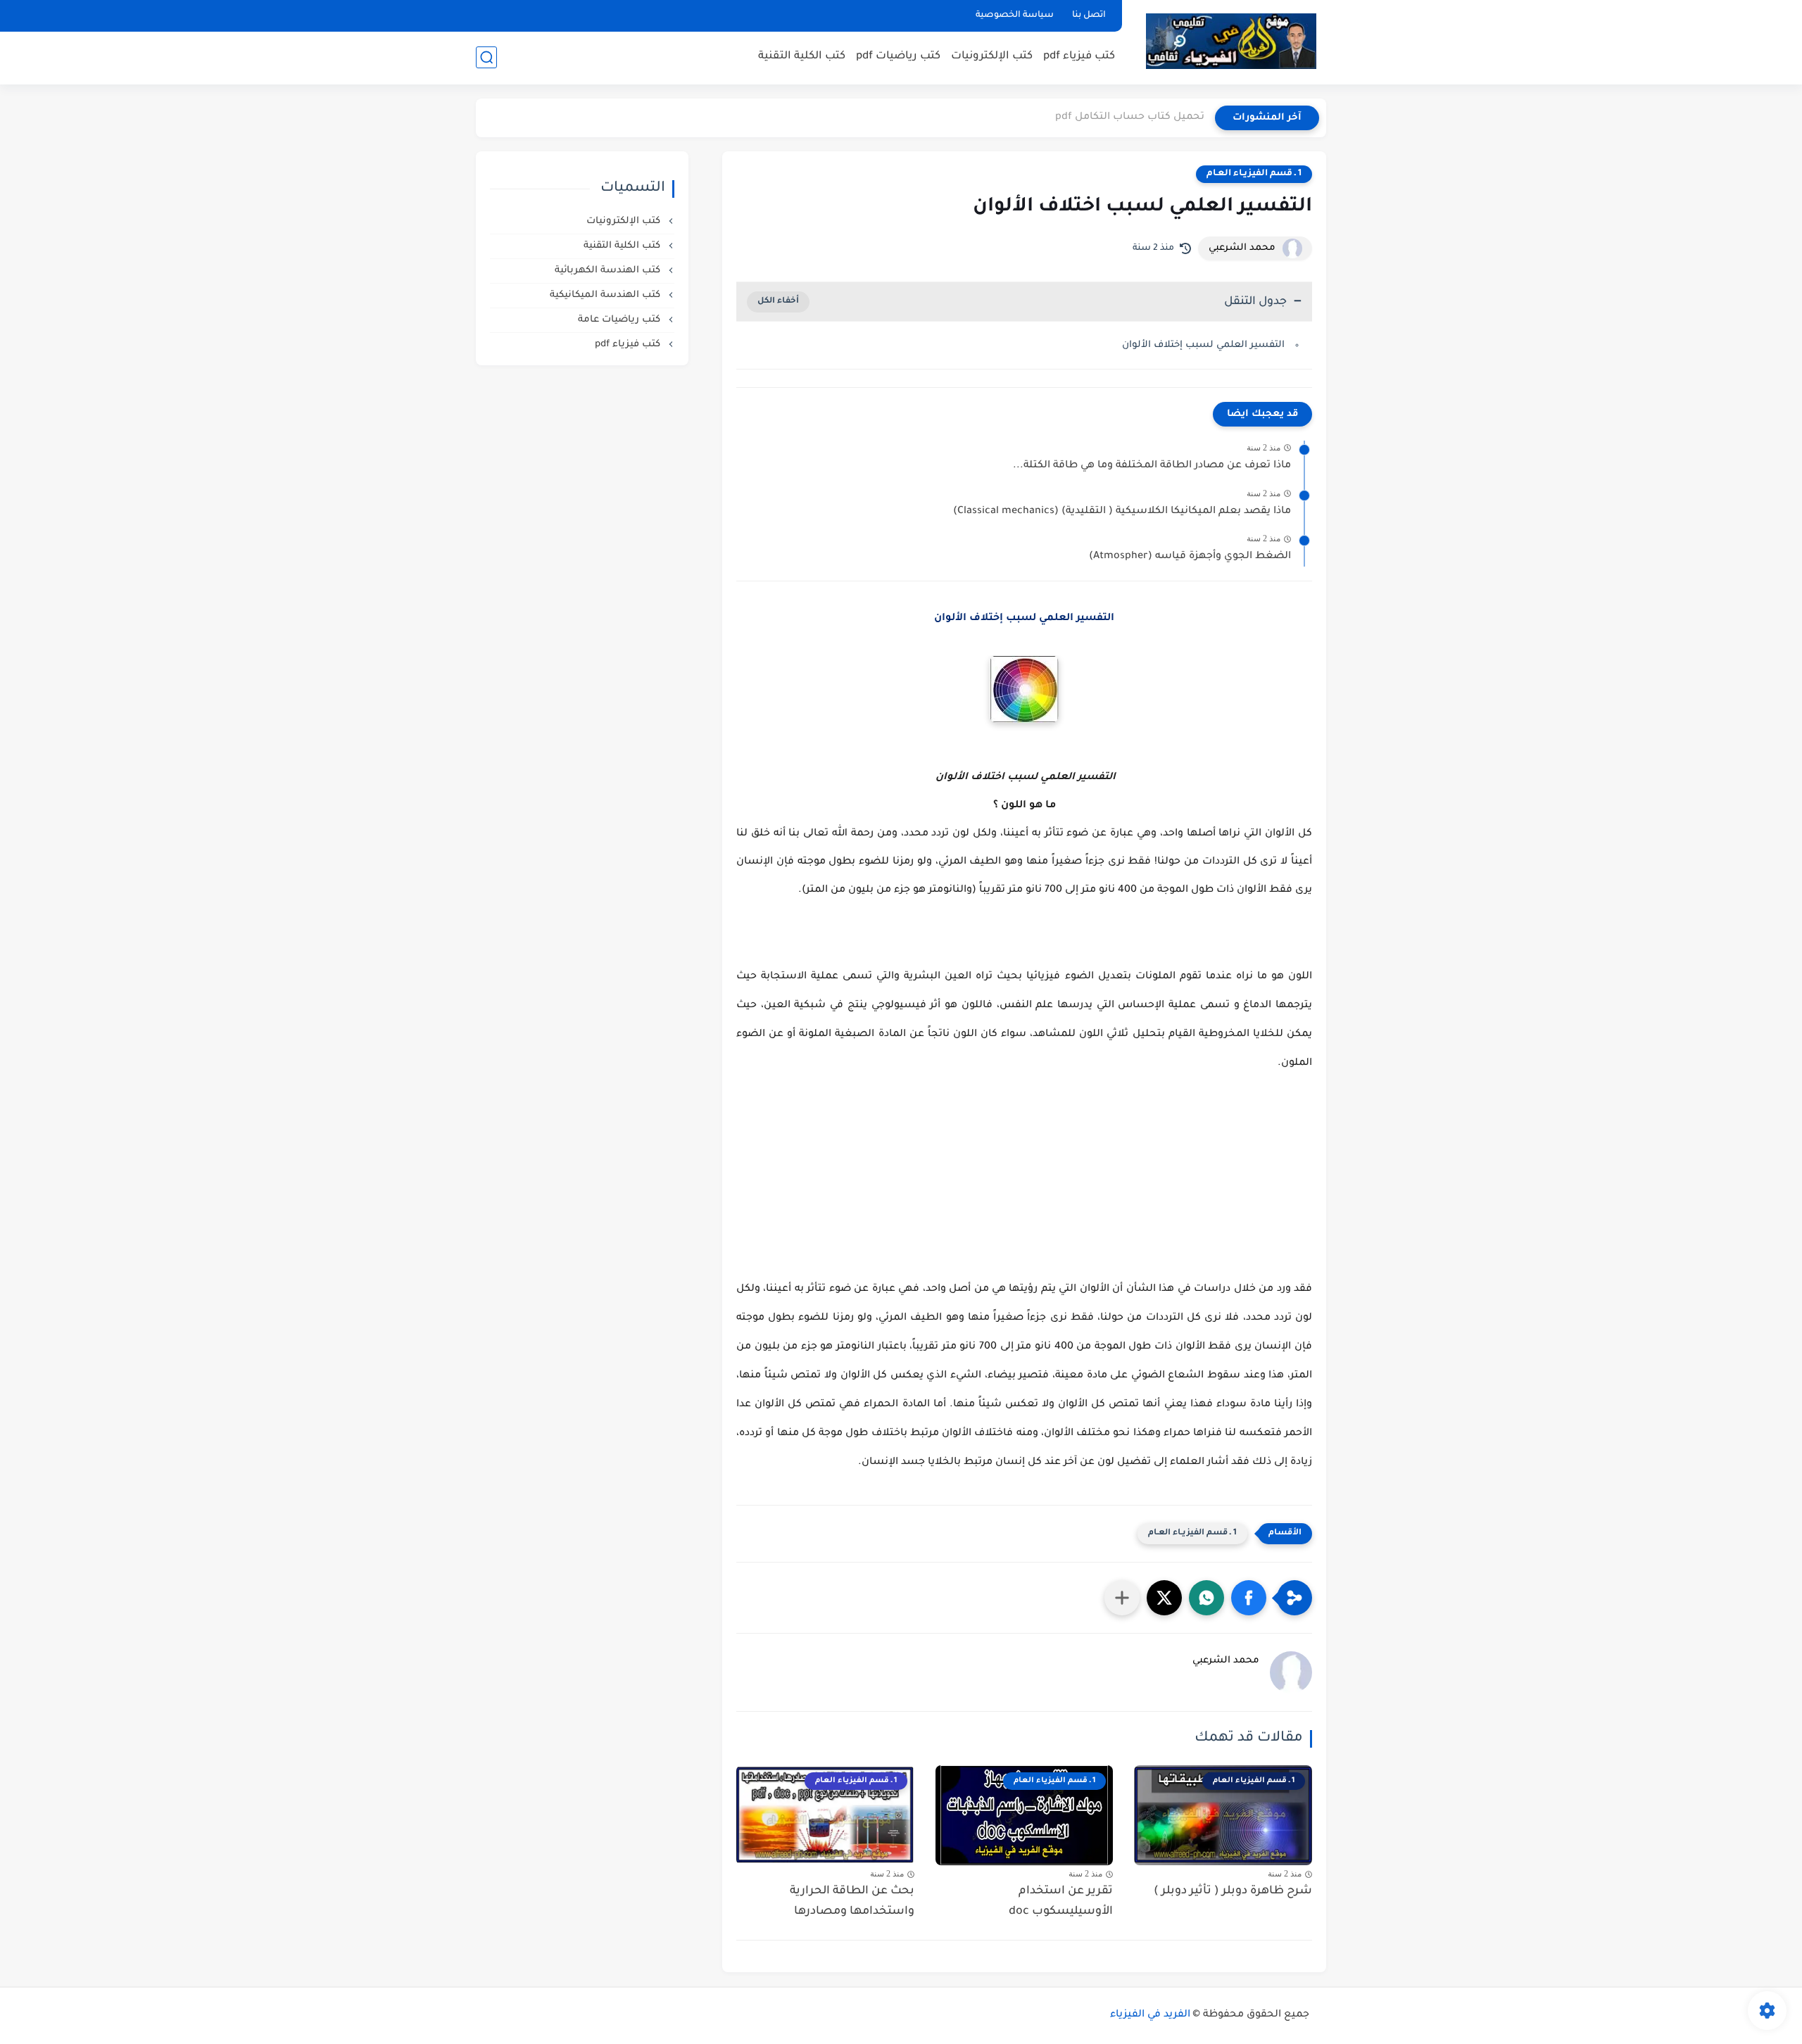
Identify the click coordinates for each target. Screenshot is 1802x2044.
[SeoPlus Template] (1318, 2015)
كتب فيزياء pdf (1079, 57)
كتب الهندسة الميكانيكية (606, 295)
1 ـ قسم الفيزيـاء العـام (1254, 174)
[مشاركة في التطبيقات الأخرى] (1122, 1598)
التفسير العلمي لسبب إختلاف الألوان (1203, 345)
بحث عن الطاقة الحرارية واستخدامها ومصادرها (852, 1901)
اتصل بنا (1089, 15)
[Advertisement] (1024, 1190)
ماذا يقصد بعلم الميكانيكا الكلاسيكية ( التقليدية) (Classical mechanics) (1122, 512)
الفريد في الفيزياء (1150, 2015)
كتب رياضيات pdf (898, 57)
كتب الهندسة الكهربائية (609, 271)
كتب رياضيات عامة (620, 320)
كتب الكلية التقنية (802, 57)
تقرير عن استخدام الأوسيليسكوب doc (1061, 1901)
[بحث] (486, 57)
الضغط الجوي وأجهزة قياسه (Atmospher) (1190, 557)
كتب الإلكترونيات (992, 57)
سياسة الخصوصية (1015, 15)
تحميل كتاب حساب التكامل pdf (1130, 118)
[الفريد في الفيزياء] (1231, 41)
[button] (1249, 1598)
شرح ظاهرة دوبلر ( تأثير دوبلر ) (1233, 1891)
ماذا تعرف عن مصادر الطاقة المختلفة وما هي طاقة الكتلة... (1152, 466)
